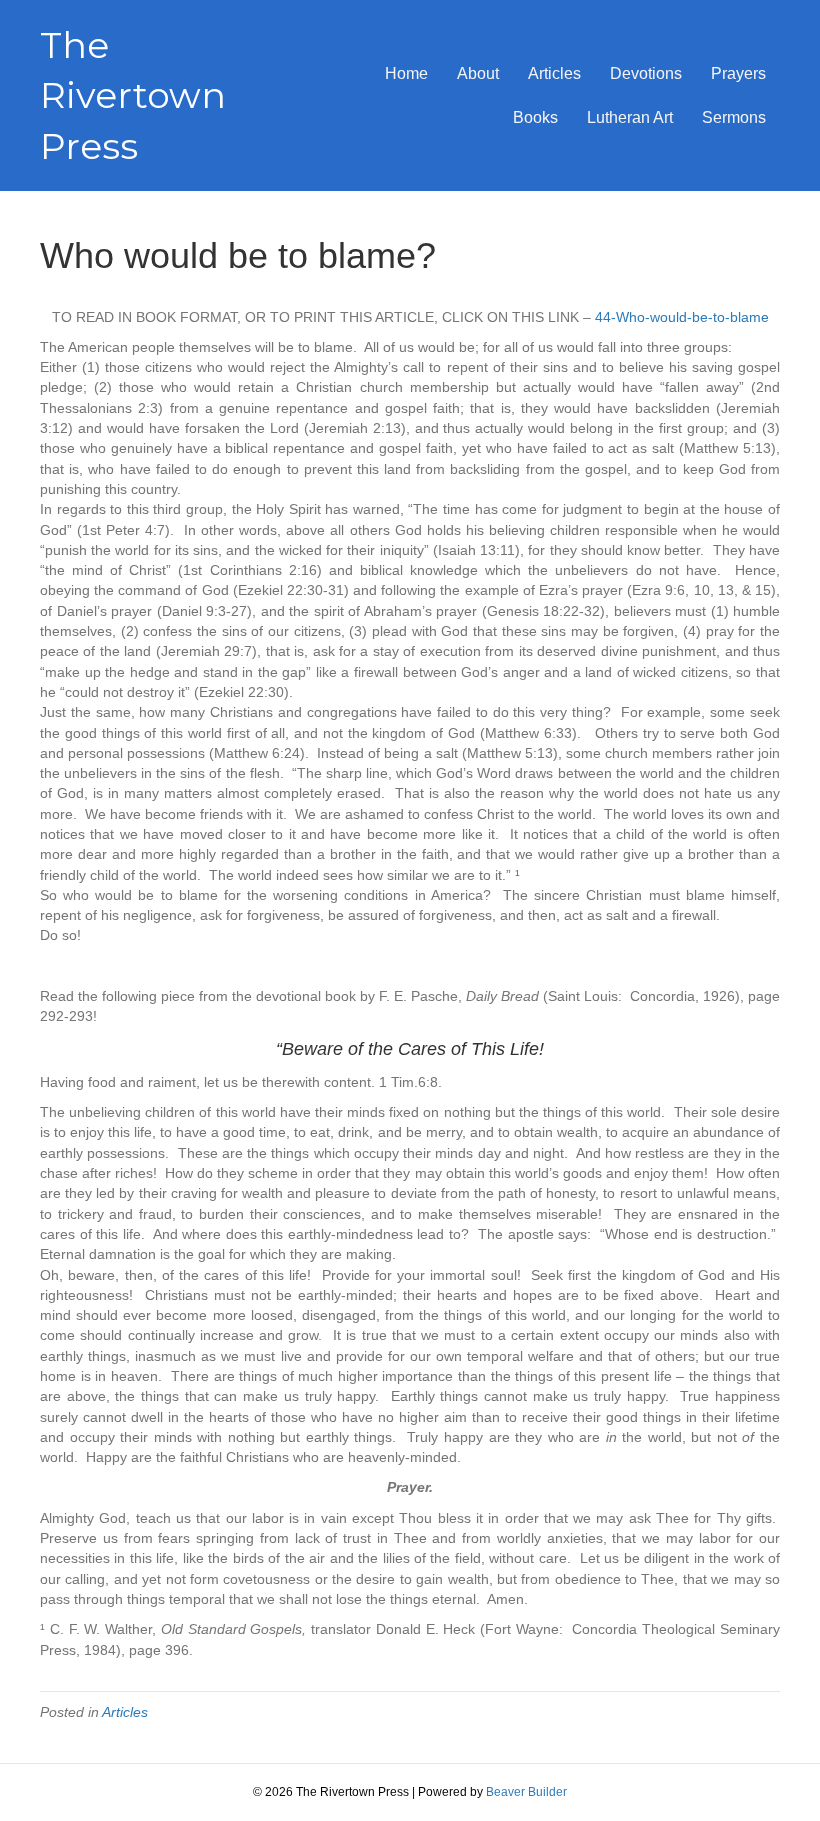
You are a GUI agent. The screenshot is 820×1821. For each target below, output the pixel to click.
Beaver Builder (526, 1792)
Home (406, 73)
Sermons (734, 117)
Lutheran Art (630, 117)
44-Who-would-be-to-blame (682, 317)
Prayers (738, 73)
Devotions (646, 73)
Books (535, 117)
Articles (554, 73)
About (478, 73)
